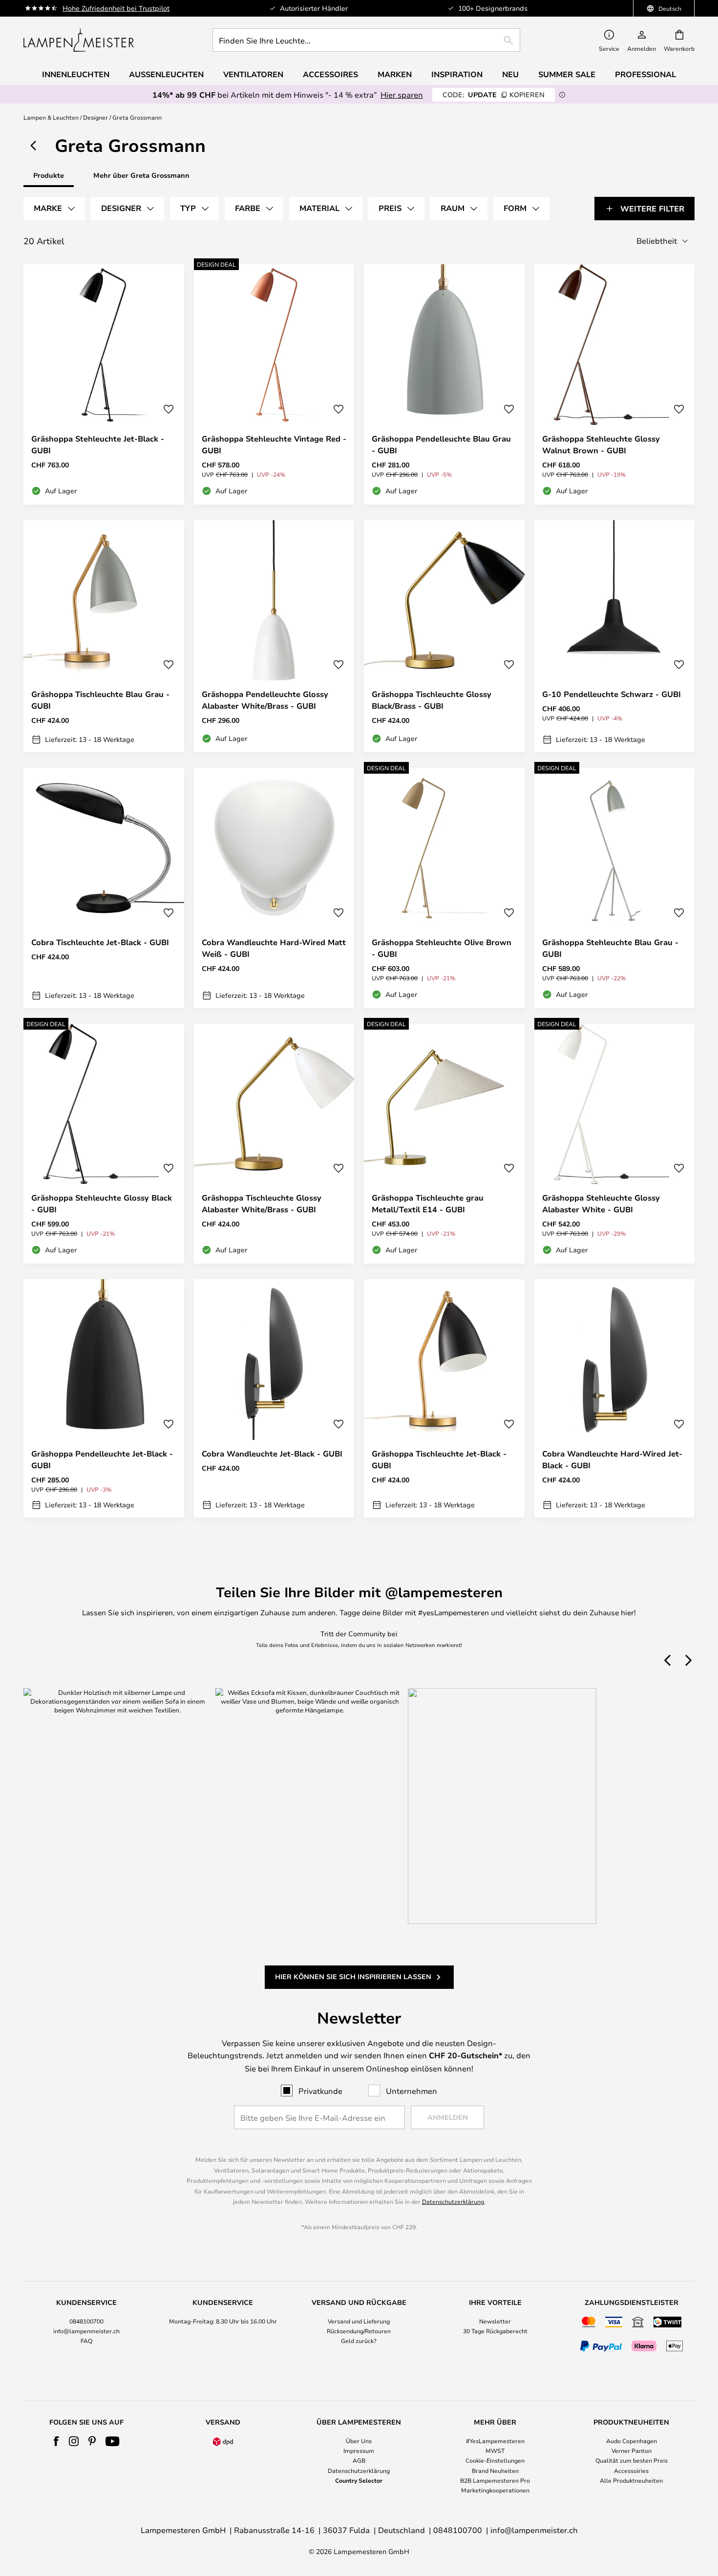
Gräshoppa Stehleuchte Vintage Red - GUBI (274, 444)
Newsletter (495, 2321)
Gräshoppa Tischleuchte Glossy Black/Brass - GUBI (432, 700)
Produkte (49, 175)
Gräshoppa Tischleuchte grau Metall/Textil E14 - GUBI (428, 1204)
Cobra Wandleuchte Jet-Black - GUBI (272, 1454)
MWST (495, 2450)
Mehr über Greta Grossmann (141, 175)
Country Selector (359, 2480)
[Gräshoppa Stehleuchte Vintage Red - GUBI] (274, 384)
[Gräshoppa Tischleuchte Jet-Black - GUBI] (444, 1398)
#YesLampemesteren (495, 2441)
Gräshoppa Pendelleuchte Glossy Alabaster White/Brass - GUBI (265, 700)
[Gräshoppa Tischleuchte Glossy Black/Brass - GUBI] (444, 636)
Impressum (359, 2450)
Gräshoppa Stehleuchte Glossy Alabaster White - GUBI (601, 1204)
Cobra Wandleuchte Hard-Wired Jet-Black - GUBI (612, 1459)
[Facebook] (56, 2441)
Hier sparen (402, 95)
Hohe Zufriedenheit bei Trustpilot (116, 8)
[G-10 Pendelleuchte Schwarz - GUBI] (615, 636)
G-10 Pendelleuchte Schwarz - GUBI (612, 694)
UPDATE (494, 95)
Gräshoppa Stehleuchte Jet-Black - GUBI (98, 444)
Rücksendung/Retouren (359, 2331)
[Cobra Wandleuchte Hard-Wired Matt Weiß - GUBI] (274, 888)
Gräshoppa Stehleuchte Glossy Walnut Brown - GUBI (601, 444)
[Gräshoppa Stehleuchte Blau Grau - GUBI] (615, 888)
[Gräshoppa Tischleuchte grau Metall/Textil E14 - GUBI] (444, 1144)
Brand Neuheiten (495, 2470)
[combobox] (366, 40)
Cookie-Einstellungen (495, 2460)
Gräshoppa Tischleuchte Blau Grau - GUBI (100, 700)
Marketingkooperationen (495, 2490)
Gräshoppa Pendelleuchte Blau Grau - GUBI (441, 444)
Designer (95, 117)
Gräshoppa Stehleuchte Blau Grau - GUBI (610, 948)
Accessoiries (631, 2470)
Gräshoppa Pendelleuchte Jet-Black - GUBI (102, 1459)
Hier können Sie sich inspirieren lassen (353, 1976)
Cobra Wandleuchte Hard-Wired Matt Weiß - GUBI (274, 948)
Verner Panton (632, 2450)
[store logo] (79, 40)
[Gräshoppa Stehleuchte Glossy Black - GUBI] (104, 1144)
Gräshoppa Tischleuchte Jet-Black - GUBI (439, 1459)
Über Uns (359, 2441)
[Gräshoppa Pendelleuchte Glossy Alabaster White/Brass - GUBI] (274, 636)
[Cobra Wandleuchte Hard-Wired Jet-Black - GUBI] (615, 1398)
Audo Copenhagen (632, 2441)
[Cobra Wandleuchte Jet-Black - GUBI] (274, 1398)
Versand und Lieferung (359, 2321)
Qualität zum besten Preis (632, 2460)
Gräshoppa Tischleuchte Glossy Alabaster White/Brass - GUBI (262, 1204)
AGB (359, 2460)
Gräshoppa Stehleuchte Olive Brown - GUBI (442, 948)
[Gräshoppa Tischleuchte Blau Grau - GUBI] (104, 636)
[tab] (54, 209)
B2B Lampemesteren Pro (495, 2480)
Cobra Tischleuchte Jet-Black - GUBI (100, 942)
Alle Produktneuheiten (631, 2480)
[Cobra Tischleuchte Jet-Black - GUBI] (104, 888)
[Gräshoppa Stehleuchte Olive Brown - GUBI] (444, 888)
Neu (510, 74)
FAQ (86, 2341)
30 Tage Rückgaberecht (495, 2331)
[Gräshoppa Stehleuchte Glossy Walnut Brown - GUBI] (615, 384)
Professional (645, 74)
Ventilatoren (253, 74)
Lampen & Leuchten (51, 117)
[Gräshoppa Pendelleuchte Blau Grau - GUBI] (444, 384)
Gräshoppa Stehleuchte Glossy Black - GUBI (102, 1204)
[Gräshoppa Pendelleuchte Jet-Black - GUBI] (104, 1398)
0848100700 (86, 2321)
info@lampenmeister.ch (86, 2331)
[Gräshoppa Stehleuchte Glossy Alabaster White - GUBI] (615, 1144)
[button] (169, 409)
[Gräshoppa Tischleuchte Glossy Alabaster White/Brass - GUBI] (274, 1144)
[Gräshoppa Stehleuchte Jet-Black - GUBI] (104, 384)
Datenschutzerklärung (453, 2201)
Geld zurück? (359, 2341)
